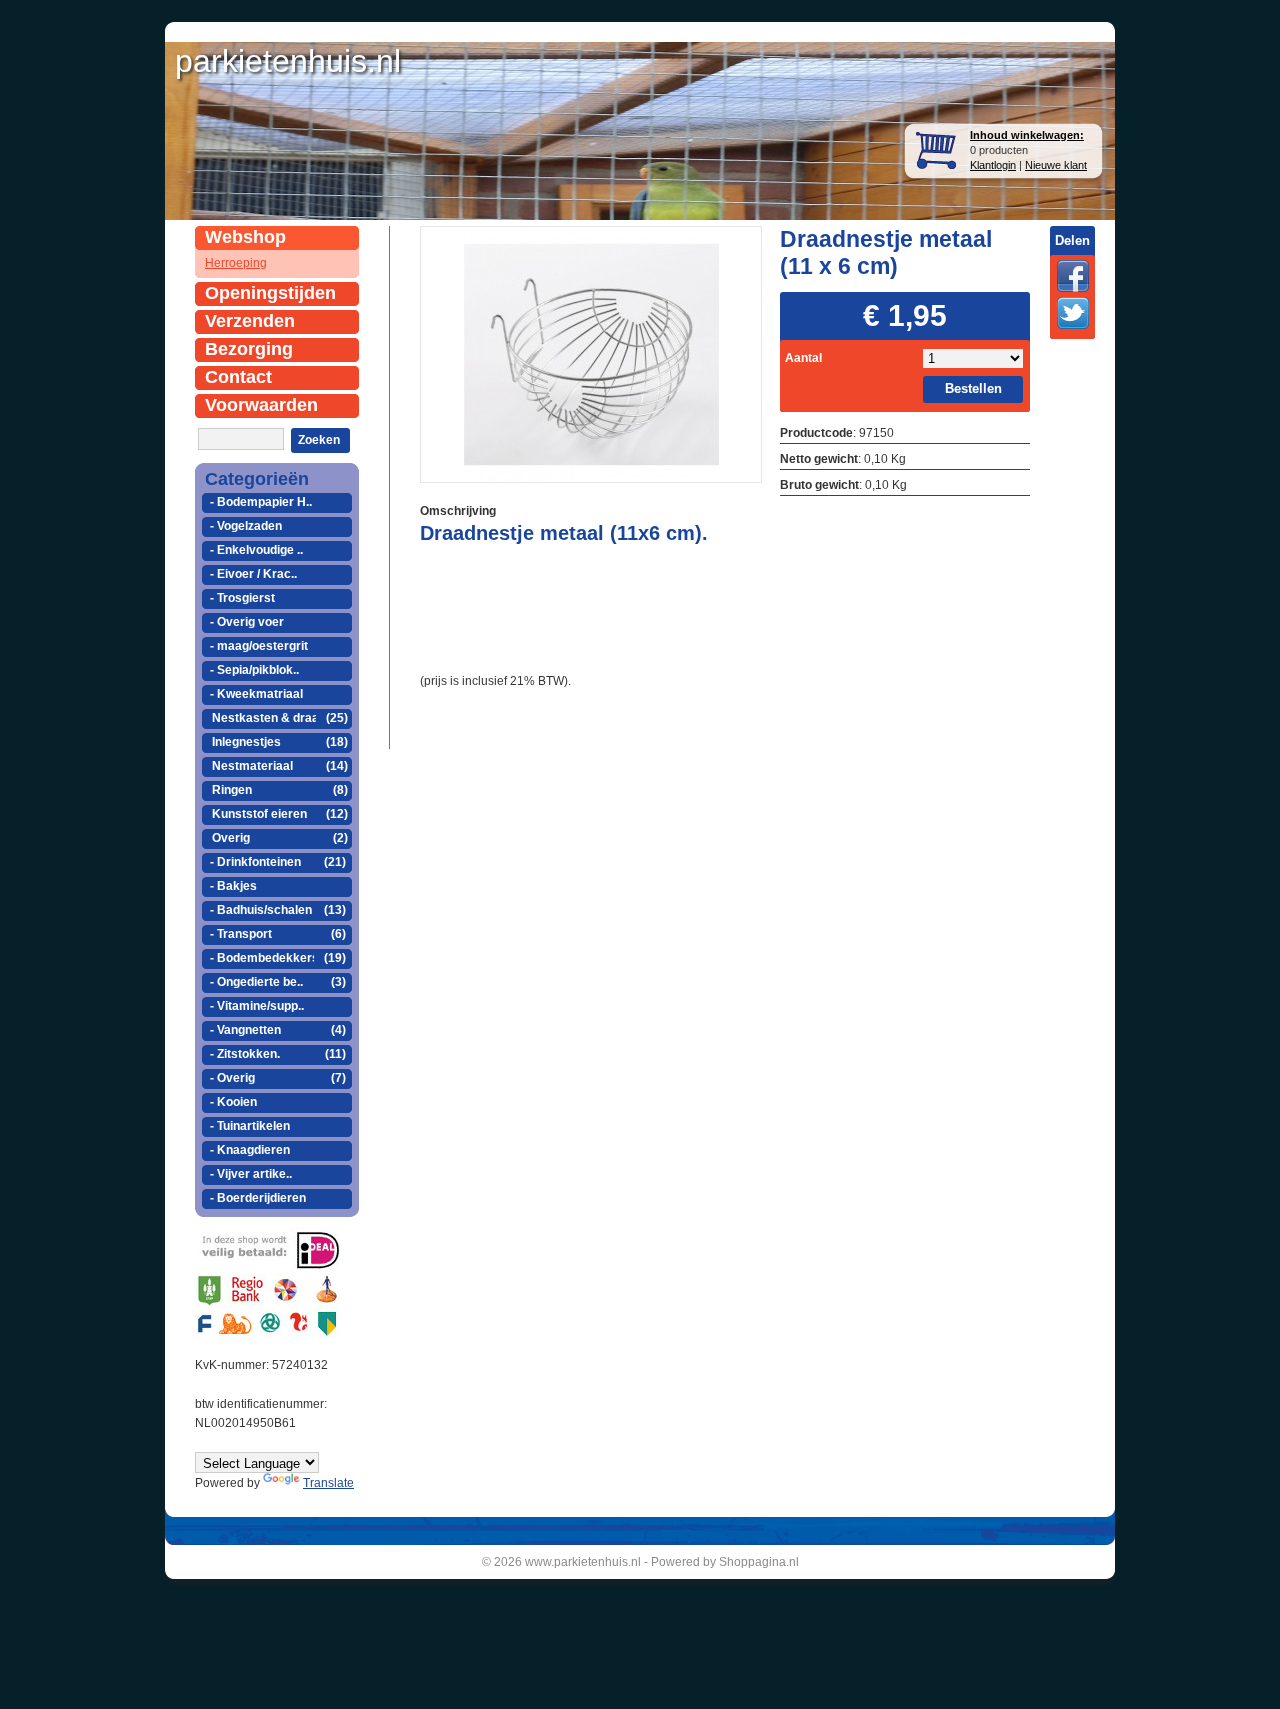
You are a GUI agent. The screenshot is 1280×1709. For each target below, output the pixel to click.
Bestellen (973, 388)
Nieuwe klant (1056, 165)
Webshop (245, 237)
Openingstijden (270, 293)
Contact (238, 377)
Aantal (803, 358)
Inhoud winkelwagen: (1027, 135)
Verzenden (250, 321)
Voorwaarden (261, 405)
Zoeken (319, 440)
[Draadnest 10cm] (591, 352)
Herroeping (236, 263)
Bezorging (249, 349)
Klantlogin (993, 165)
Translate (328, 1483)
